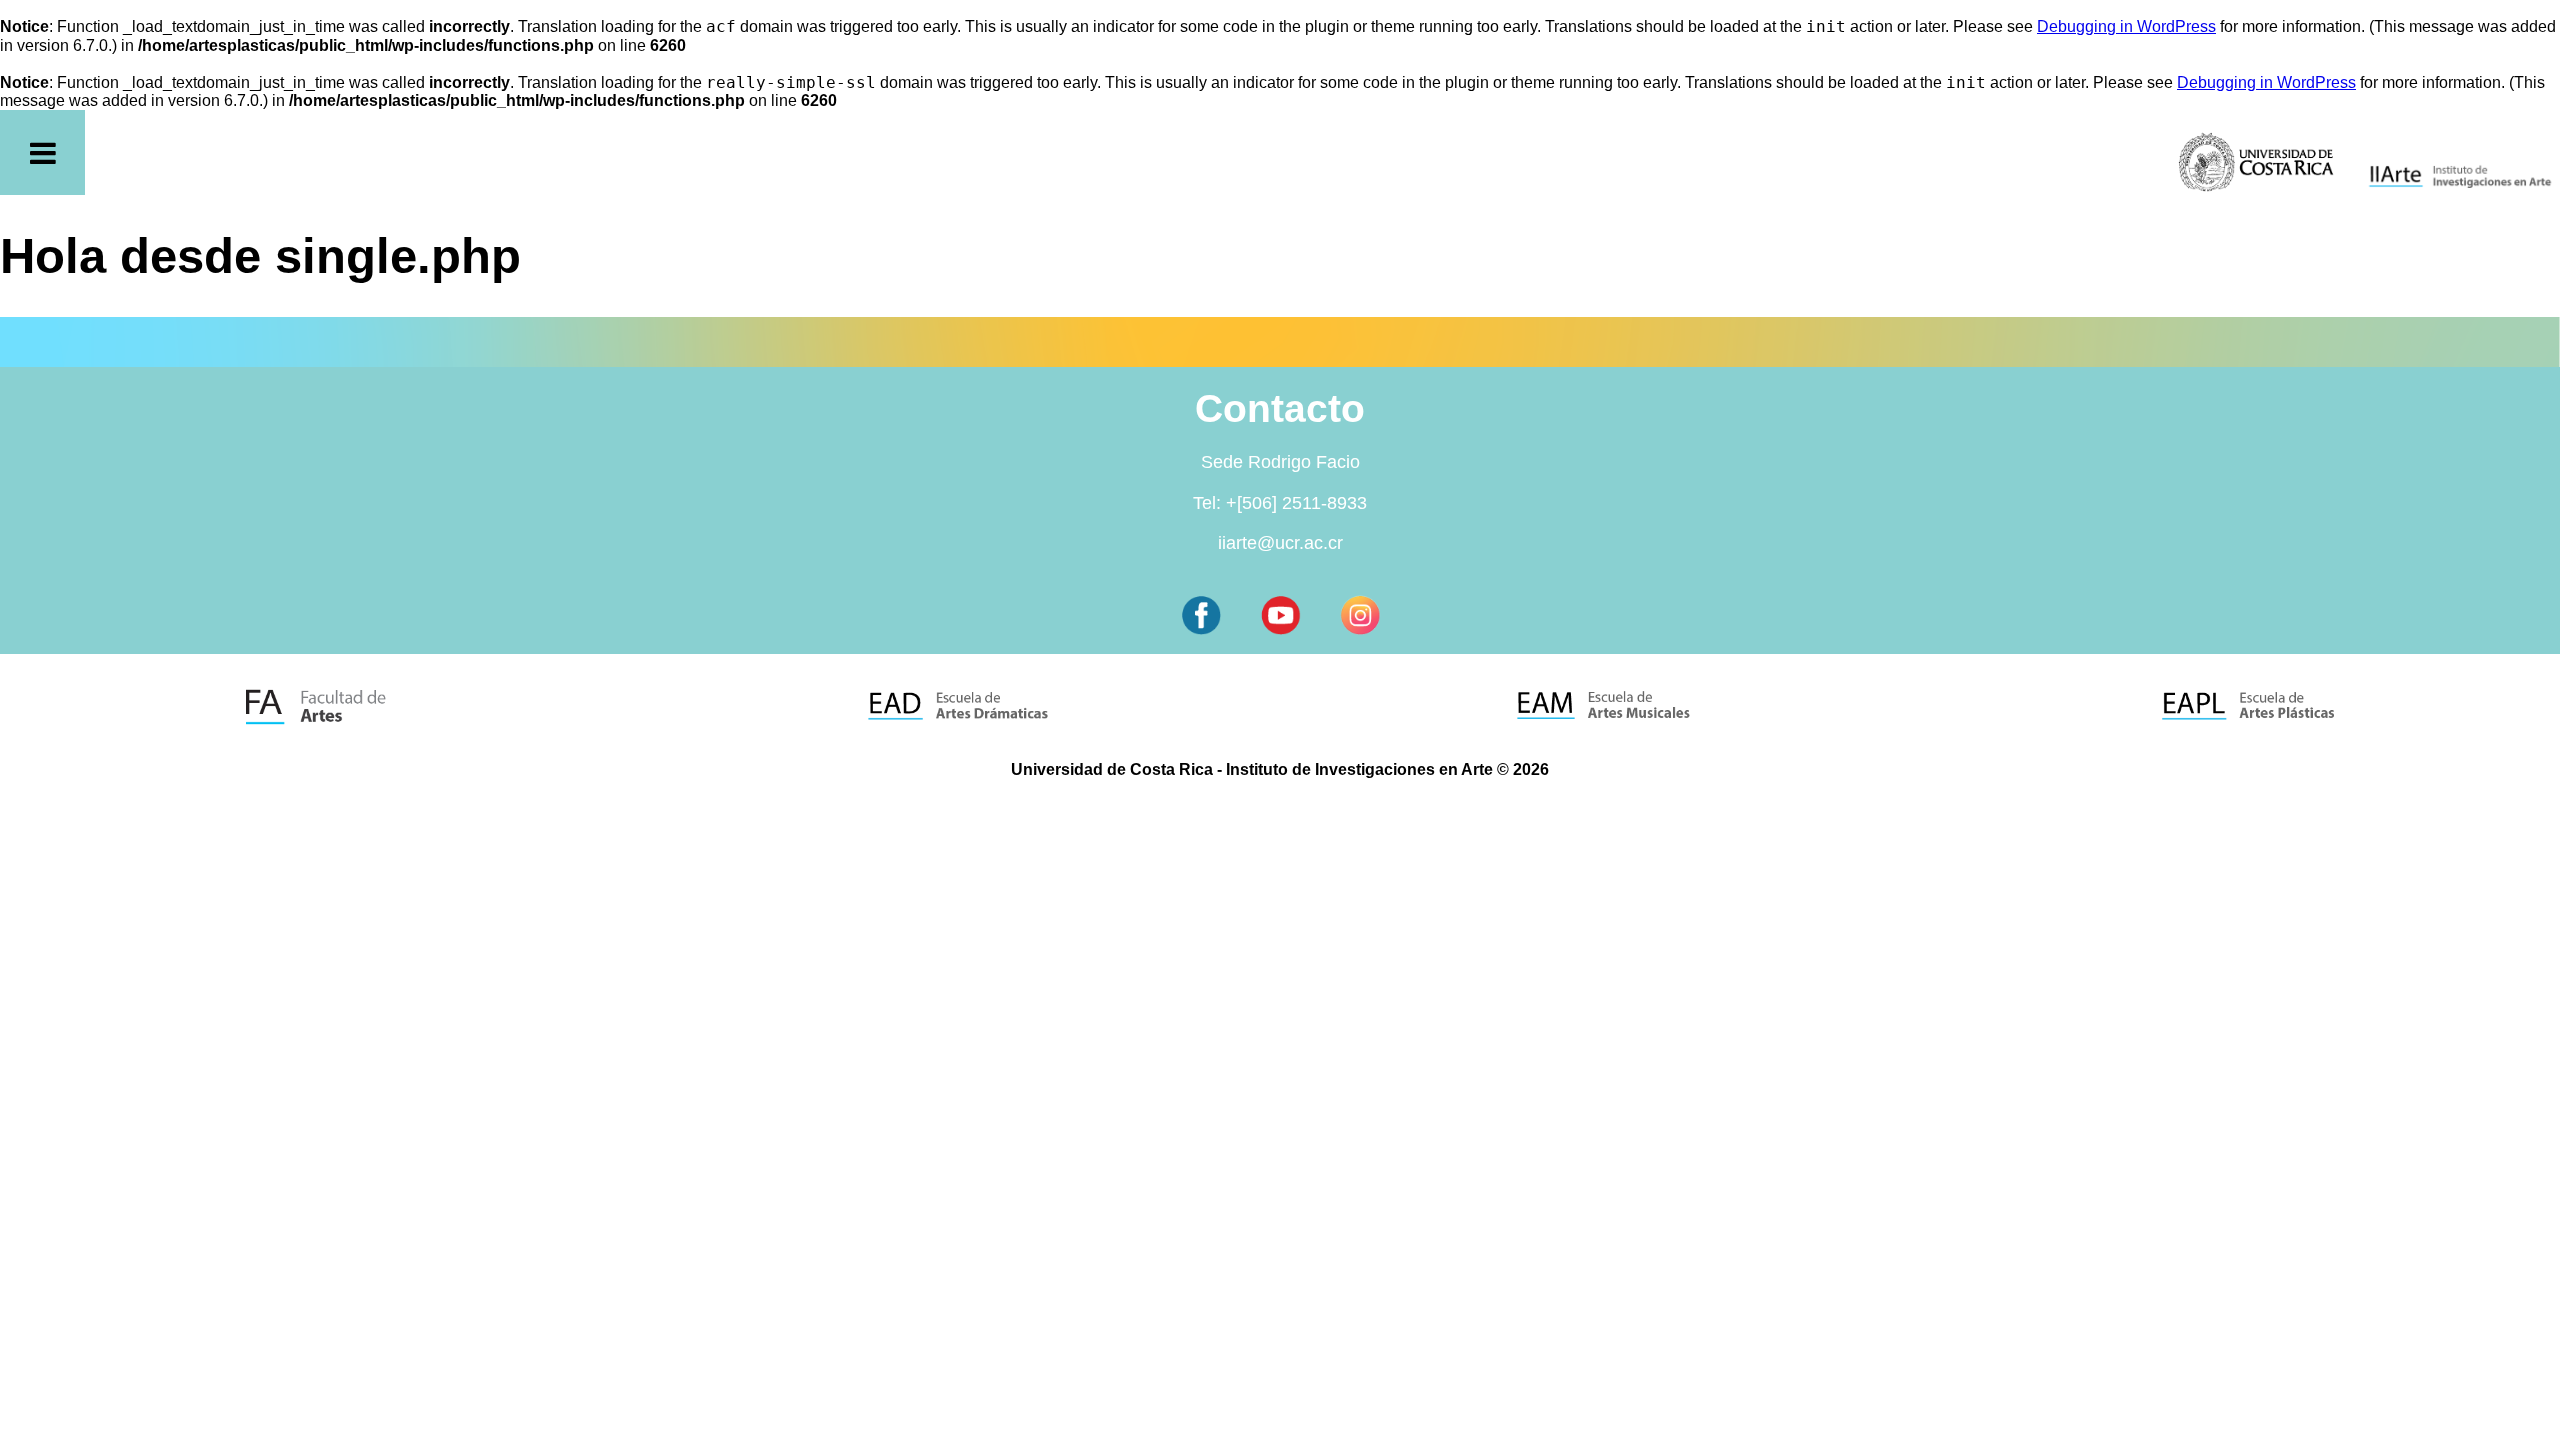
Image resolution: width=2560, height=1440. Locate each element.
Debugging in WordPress (2126, 26)
